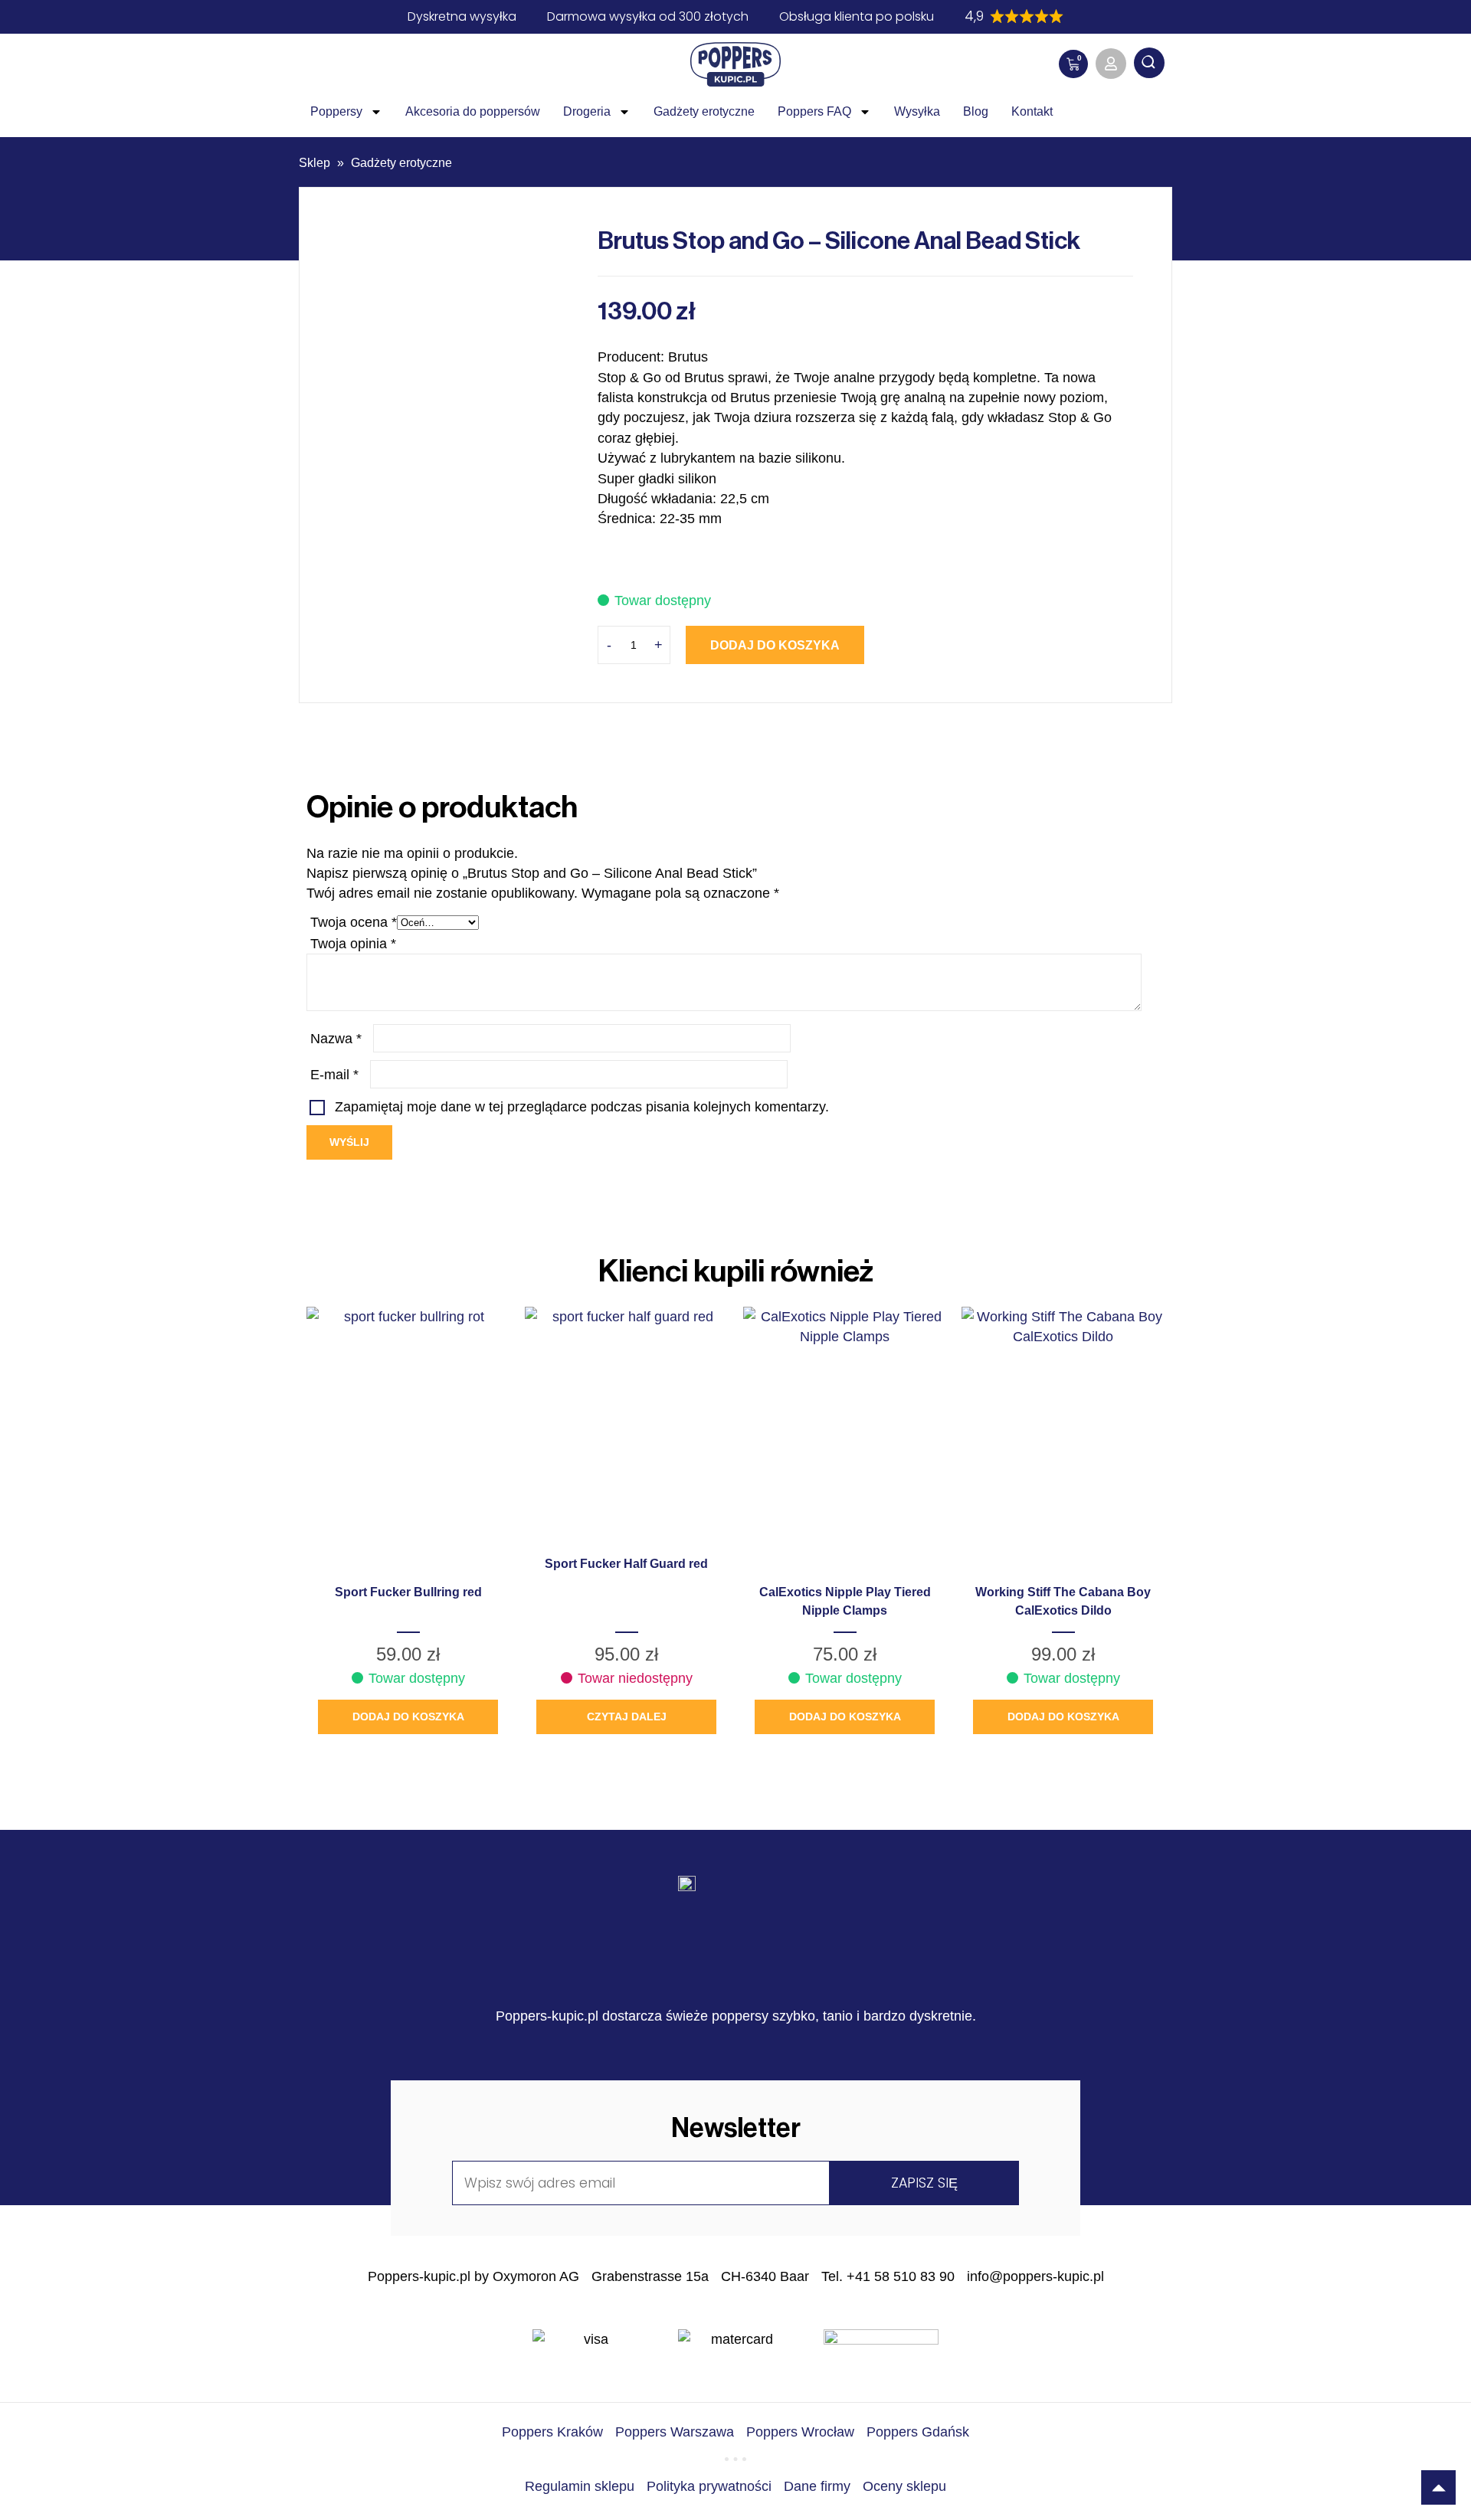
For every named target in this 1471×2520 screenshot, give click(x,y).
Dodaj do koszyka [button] (408, 1717)
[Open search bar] (1149, 64)
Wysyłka (917, 111)
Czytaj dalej (627, 1717)
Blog (976, 111)
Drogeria (587, 111)
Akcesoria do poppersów (473, 111)
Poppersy (336, 111)
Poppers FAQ (814, 111)
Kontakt (1032, 111)
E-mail (334, 1075)
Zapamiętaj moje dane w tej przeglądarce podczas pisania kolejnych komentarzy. (582, 1107)
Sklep (315, 163)
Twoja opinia (353, 944)
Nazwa (336, 1039)
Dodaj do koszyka (775, 645)
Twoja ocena (354, 922)
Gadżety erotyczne (704, 111)
